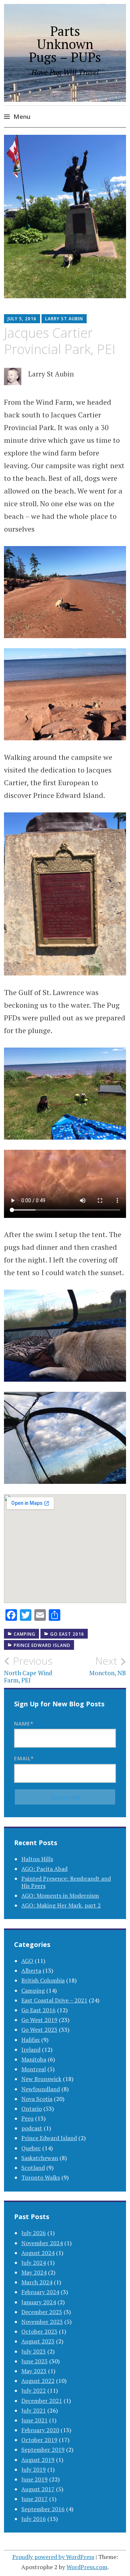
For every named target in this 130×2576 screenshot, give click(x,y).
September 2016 (43, 2509)
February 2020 (40, 2430)
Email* (24, 1758)
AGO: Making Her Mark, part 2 (61, 1905)
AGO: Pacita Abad (44, 1869)
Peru (27, 2118)
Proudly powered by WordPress (53, 2557)
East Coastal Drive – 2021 (54, 2000)
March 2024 (37, 2282)
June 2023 (34, 2361)
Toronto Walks (41, 2177)
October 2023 (39, 2331)
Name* (24, 1724)
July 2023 (34, 2351)
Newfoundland (41, 2089)
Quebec (31, 2148)
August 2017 (38, 2489)
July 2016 (34, 2519)
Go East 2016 (67, 1634)
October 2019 (39, 2440)
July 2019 (34, 2469)
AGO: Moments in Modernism (60, 1895)
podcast (32, 2128)
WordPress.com (87, 2567)
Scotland (33, 2168)
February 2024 (40, 2292)
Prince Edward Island (42, 1645)
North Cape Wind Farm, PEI (28, 1669)
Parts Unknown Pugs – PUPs (65, 44)
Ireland (31, 2049)
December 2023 (42, 2312)
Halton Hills (37, 1859)
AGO (27, 1961)
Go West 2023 (39, 2030)
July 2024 (34, 2263)
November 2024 (42, 2243)
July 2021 (34, 2410)
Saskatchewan (40, 2158)
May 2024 (34, 2272)
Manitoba (34, 2059)
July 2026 (34, 2233)
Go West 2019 (39, 2020)
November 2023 (42, 2322)
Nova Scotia (37, 2099)
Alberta (31, 1971)
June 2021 (34, 2420)
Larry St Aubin (64, 319)
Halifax (31, 2040)
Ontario (32, 2109)
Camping (25, 1634)
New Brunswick (41, 2079)
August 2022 (38, 2381)
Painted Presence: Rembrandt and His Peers (66, 1882)
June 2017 (34, 2499)
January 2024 (39, 2302)
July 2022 (34, 2390)
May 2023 (34, 2371)
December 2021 (42, 2401)
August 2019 (38, 2460)
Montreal (34, 2069)
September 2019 (43, 2450)
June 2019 (34, 2479)
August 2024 (38, 2253)
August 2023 (38, 2341)
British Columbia (43, 1980)
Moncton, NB (108, 1666)
